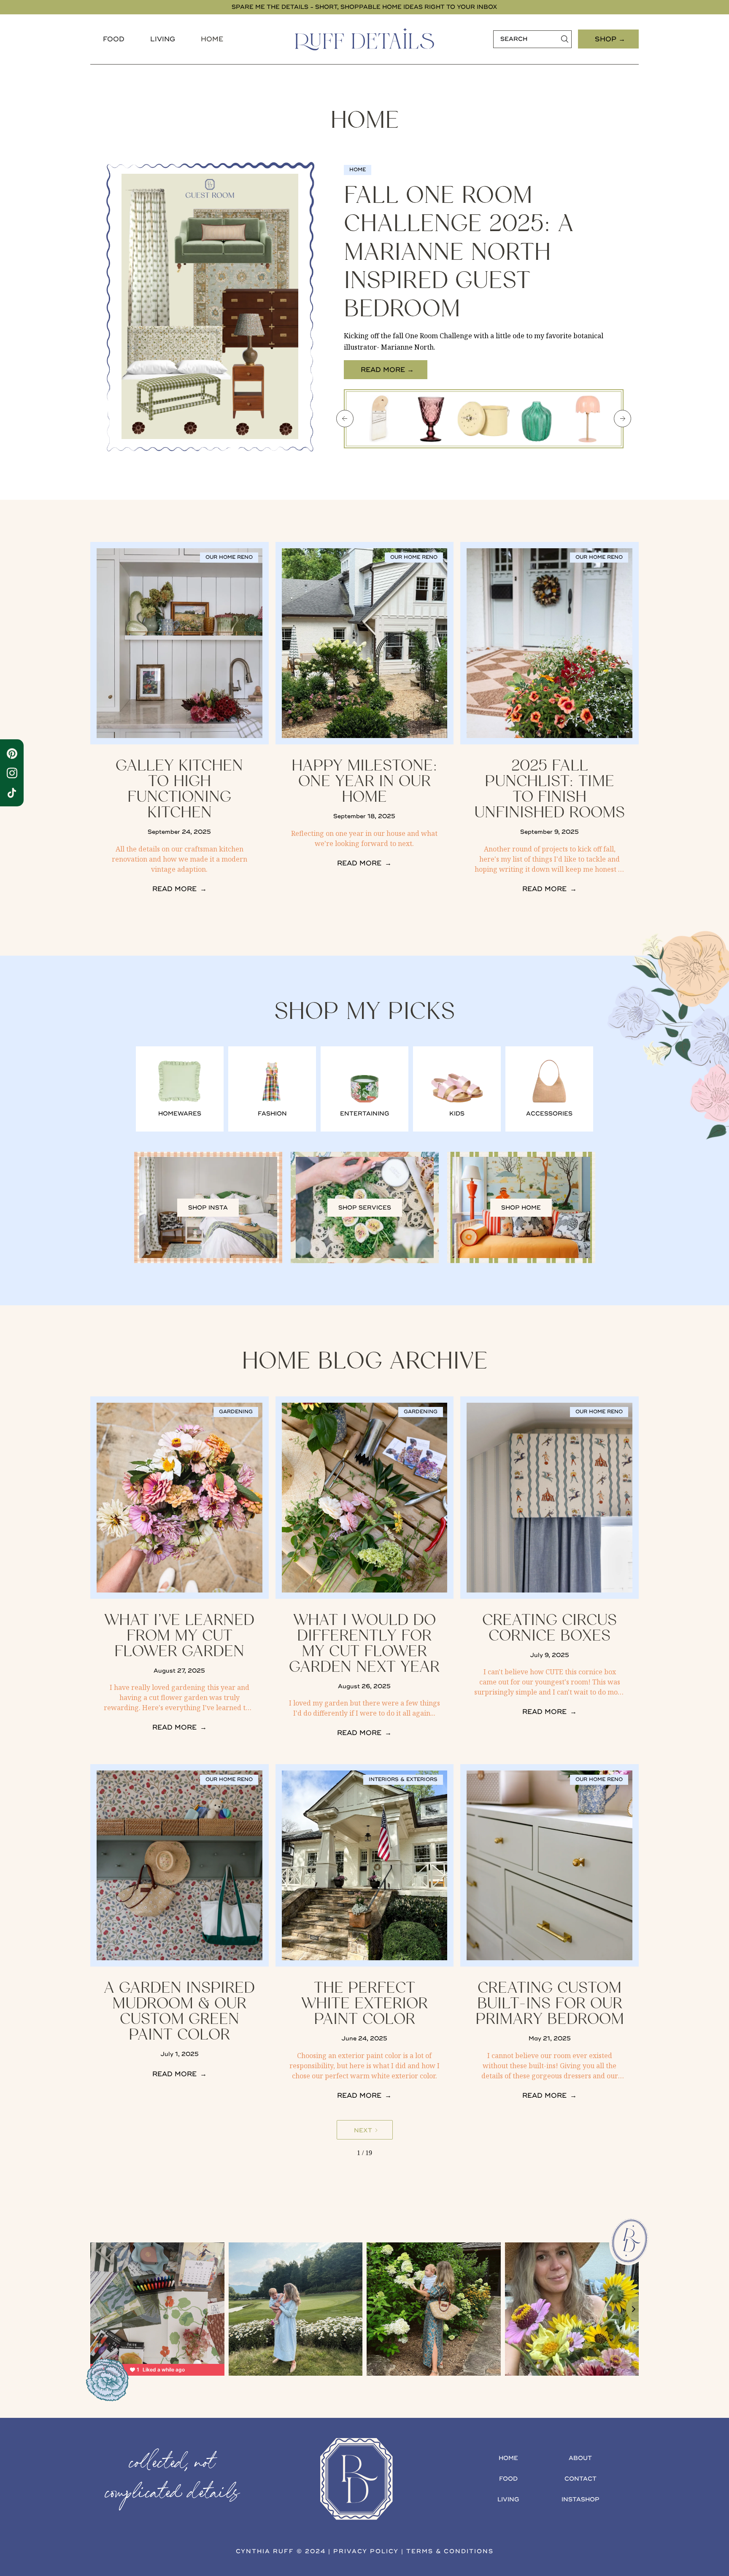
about (580, 2458)
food (114, 39)
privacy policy (366, 2551)
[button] (114, 39)
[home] (364, 39)
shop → (610, 39)
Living (163, 39)
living (508, 2499)
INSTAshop (580, 2499)
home (508, 2458)
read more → (387, 370)
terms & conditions (450, 2551)
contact (580, 2479)
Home (212, 39)
